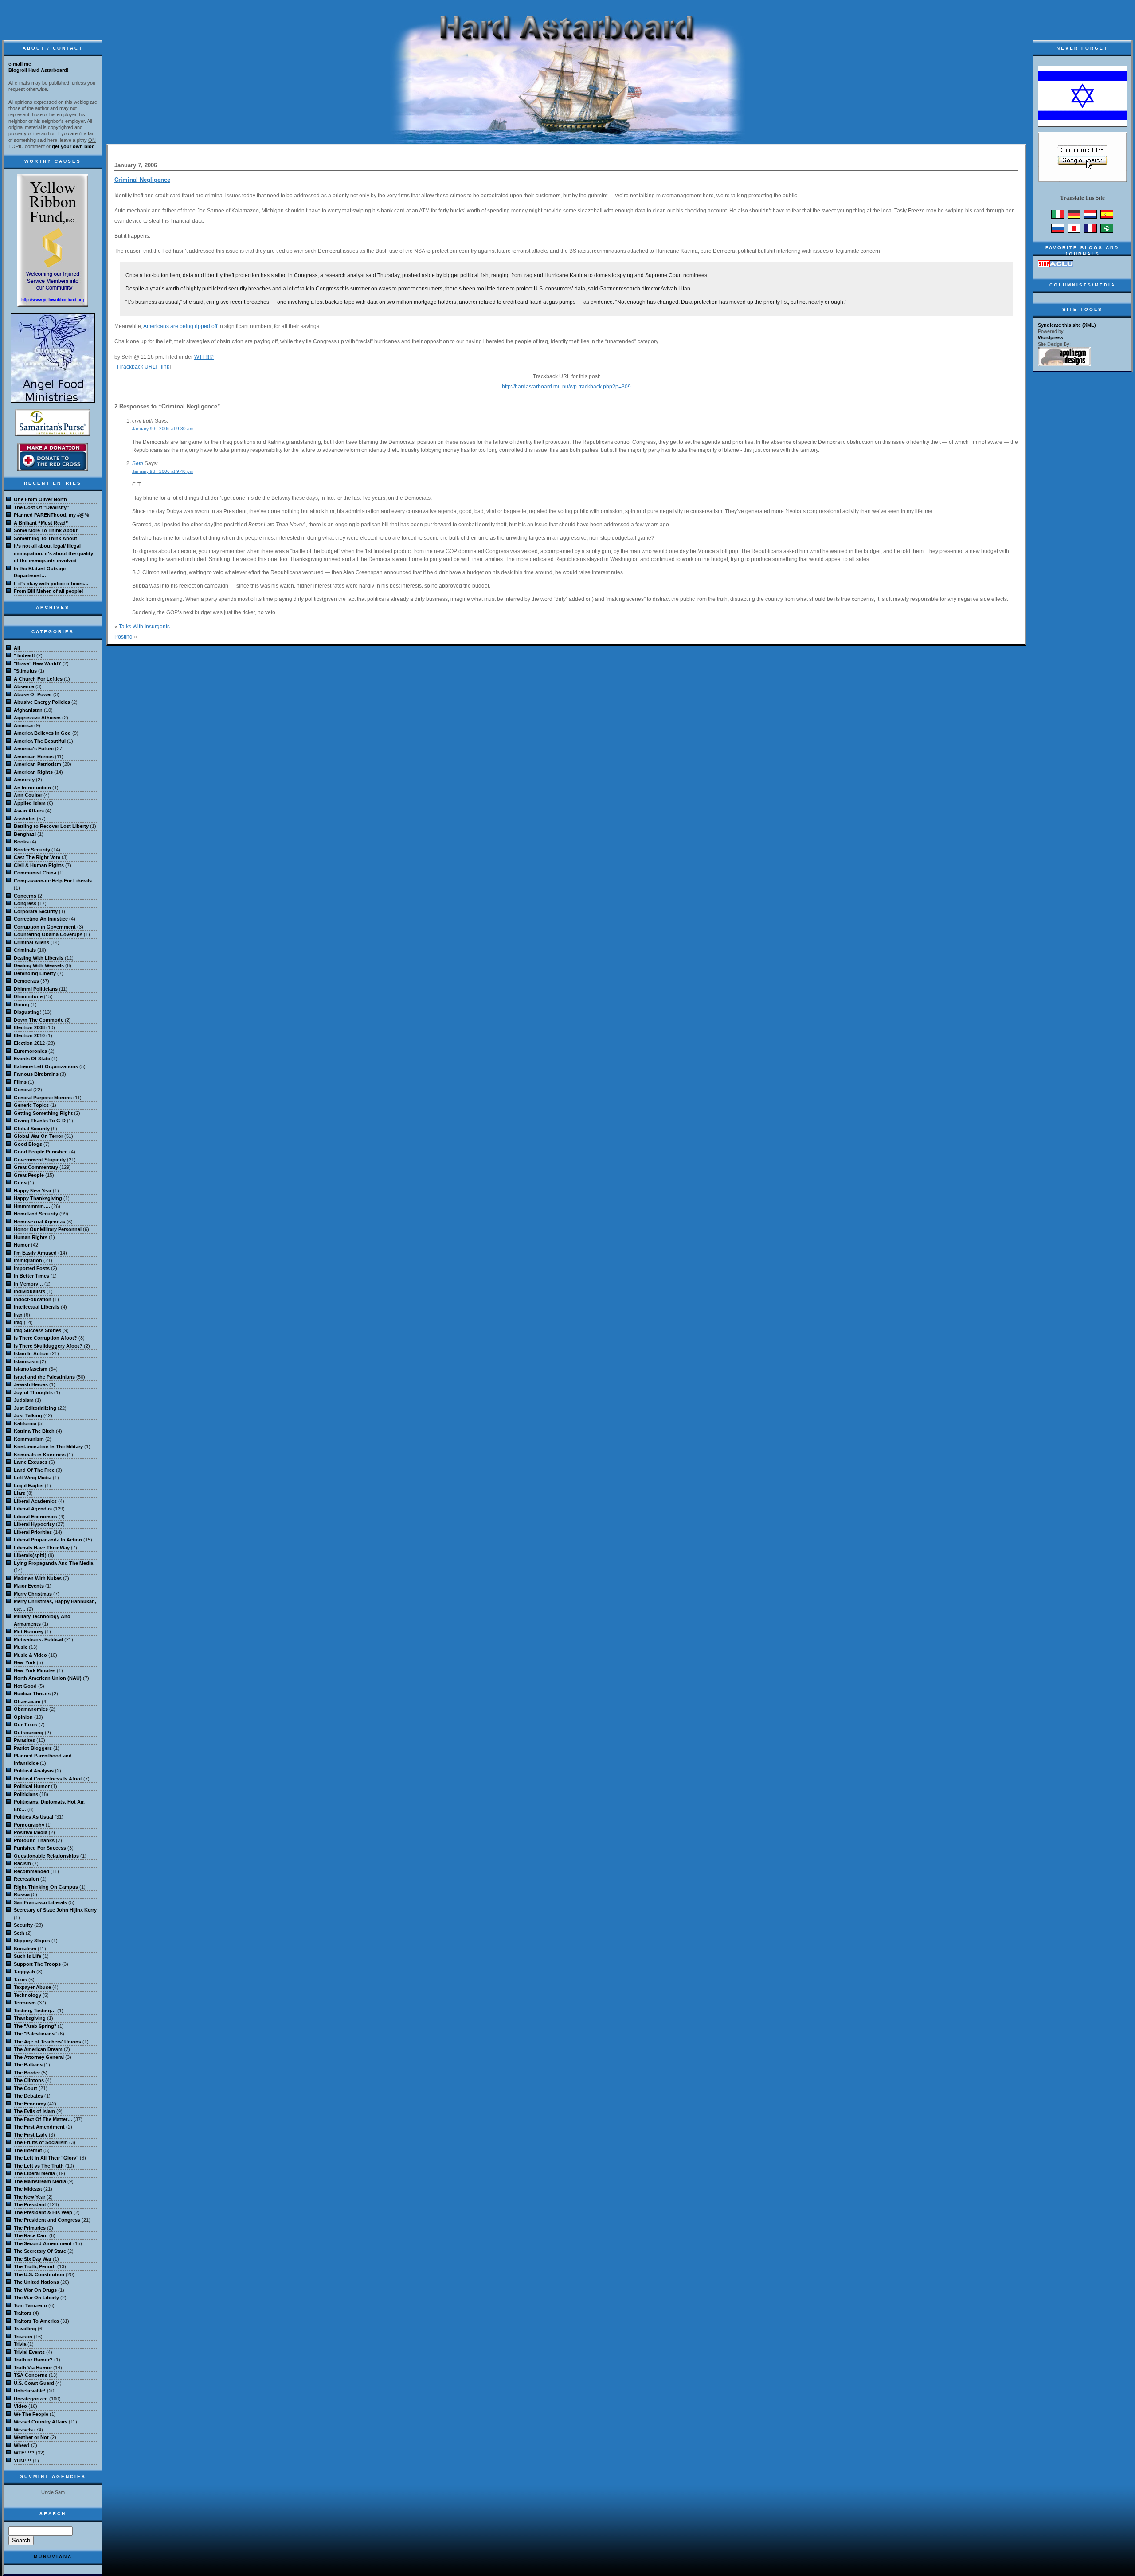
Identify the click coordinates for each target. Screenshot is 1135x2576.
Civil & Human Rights (39, 865)
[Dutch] (1090, 217)
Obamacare (27, 1702)
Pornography (29, 1825)
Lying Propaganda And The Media (53, 1563)
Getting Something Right (43, 1113)
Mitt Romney (29, 1631)
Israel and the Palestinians (44, 1377)
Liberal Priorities (33, 1532)
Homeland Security (36, 1214)
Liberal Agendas (33, 1509)
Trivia (20, 2344)
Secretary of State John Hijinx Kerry (55, 1910)
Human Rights (31, 1237)
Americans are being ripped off (180, 326)
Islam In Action (31, 1353)
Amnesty (24, 780)
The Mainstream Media (40, 2181)
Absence (24, 686)
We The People (31, 2414)
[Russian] (1058, 231)
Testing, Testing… (35, 2011)
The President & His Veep (43, 2212)
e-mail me (20, 64)
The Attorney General (39, 2057)
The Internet (28, 2150)
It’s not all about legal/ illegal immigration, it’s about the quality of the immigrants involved (53, 553)
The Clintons (29, 2080)
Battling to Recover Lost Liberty (51, 826)
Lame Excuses (31, 1462)
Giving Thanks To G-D (40, 1121)
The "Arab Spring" (35, 2026)
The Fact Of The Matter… (43, 2119)
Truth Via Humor (33, 2368)
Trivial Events (29, 2352)
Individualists (29, 1291)
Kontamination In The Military (48, 1447)
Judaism (24, 1400)
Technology (27, 1995)
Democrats (26, 981)
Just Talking (28, 1415)
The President (30, 2204)
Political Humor (32, 1786)
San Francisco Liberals (40, 1902)
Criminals (25, 950)
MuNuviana (53, 2557)
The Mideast (28, 2189)
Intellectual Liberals (37, 1307)
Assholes (25, 819)
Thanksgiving (30, 2018)
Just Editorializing (35, 1408)
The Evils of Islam (34, 2111)
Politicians (26, 1794)
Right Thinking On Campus (46, 1887)
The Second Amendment (43, 2243)
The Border (27, 2073)
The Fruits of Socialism (41, 2142)
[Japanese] (1074, 231)
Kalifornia (25, 1423)
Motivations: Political (38, 1639)
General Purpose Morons (43, 1098)
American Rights (33, 772)
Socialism (25, 1949)
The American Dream (38, 2049)
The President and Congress (47, 2220)
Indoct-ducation (33, 1299)
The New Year (29, 2197)
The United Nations (36, 2282)
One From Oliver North (40, 499)
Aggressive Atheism (37, 718)
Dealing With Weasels (39, 965)
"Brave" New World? (37, 663)
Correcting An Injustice (41, 919)
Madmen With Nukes (38, 1578)
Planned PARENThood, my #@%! (52, 515)
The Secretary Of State (40, 2251)
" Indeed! (24, 655)
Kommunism (29, 1439)
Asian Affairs (29, 811)
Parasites (24, 1740)
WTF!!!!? (204, 357)
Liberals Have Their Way (42, 1548)
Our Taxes (25, 1725)
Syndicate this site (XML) (1067, 325)
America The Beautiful (40, 741)
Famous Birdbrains (36, 1074)
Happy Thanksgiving (38, 1198)
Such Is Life (27, 1956)
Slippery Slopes (32, 1941)
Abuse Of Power (33, 694)
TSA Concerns (31, 2375)
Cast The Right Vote (37, 857)
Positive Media (31, 1832)
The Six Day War (33, 2259)
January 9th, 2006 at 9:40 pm (163, 471)
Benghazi (25, 834)
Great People (29, 1175)
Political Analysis (34, 1771)
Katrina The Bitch (34, 1431)
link (165, 367)
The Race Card (31, 2235)
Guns (20, 1183)
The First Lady (31, 2135)
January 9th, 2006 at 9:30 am (163, 429)
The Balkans (28, 2065)
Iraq (18, 1322)
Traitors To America (36, 2321)
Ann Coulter (28, 795)
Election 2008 (29, 1027)
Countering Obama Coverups (48, 934)
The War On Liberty (36, 2298)
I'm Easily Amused (35, 1253)
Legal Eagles (29, 1486)
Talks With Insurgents (144, 627)
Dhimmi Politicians (36, 989)
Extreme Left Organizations (46, 1066)
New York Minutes (35, 1670)
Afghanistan (28, 710)
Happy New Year (33, 1191)
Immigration (28, 1260)
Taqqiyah (24, 1972)
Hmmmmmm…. (32, 1206)
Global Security (32, 1129)
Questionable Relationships (46, 1856)
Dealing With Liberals (39, 958)
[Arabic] (1107, 231)
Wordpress (1051, 337)
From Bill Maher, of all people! (49, 591)
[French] (1090, 231)
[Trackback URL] (137, 367)
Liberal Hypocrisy (34, 1524)
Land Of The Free (34, 1470)
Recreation (26, 1879)
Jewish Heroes (31, 1384)
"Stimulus (25, 671)
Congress (25, 903)
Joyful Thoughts (33, 1392)
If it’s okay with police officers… (51, 584)
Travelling (25, 2329)
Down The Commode (39, 1020)
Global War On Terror (38, 1136)
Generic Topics (31, 1105)
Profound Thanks (34, 1840)
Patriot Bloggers (33, 1748)
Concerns (25, 896)
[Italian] (1058, 217)
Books (21, 842)
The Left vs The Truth (39, 2166)
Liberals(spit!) (30, 1555)
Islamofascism (31, 1369)
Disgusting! (27, 1012)
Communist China (35, 873)
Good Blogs (28, 1144)
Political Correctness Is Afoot (48, 1779)
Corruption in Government (45, 927)
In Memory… (28, 1284)
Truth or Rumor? (33, 2360)
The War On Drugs (35, 2290)
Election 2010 (29, 1035)
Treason (23, 2337)
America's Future (34, 749)
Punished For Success (40, 1848)
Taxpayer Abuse (32, 1987)
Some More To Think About (46, 530)
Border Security (32, 850)
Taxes (20, 1980)
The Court (25, 2088)
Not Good (25, 1686)
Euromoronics (30, 1051)
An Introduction (32, 788)
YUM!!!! (23, 2461)
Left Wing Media (33, 1478)
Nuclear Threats (32, 1694)
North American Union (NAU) (48, 1678)
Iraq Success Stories (37, 1330)
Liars (20, 1493)
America (23, 725)
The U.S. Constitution (39, 2274)
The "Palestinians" (35, 2034)
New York (25, 1662)
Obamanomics (31, 1709)
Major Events (29, 1586)
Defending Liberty (35, 973)
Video (20, 2406)
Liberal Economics (35, 1517)
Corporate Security (36, 911)
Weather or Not (31, 2437)
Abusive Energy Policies (42, 702)
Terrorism (25, 2003)
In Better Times (31, 1276)
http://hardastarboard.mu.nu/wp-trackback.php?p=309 (566, 387)
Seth (138, 463)
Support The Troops (37, 1964)
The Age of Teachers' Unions (47, 2042)
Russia (22, 1894)
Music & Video (30, 1655)
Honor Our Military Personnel (48, 1229)
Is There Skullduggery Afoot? (48, 1346)
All (17, 648)
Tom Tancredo (30, 2305)
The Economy (30, 2104)
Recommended (31, 1871)
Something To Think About (45, 538)
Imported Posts (32, 1268)
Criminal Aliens (31, 942)
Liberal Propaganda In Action (48, 1540)
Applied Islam (30, 803)
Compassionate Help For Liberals (53, 881)
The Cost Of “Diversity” (41, 507)
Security (23, 1925)
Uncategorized (31, 2399)
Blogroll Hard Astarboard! (39, 70)
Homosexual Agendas (39, 1222)
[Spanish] (1107, 217)
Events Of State (32, 1059)
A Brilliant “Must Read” (41, 523)
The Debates (28, 2096)
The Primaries (30, 2228)
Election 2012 (29, 1043)
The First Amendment (39, 2127)
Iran (18, 1315)
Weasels (23, 2430)
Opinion (23, 1717)
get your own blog (73, 146)
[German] (1074, 217)
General (23, 1090)
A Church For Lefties (38, 679)
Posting (123, 637)
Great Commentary (36, 1167)
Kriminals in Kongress (40, 1455)
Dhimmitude (28, 996)
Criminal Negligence (142, 180)
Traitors (23, 2313)
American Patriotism (37, 764)
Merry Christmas (33, 1594)
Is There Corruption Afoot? (45, 1338)
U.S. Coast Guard (34, 2383)
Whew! (22, 2445)
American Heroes (34, 757)
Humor (22, 1245)
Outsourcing (29, 1733)
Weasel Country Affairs (41, 2422)
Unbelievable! (30, 2391)
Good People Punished (41, 1152)
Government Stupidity (40, 1160)
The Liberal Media (34, 2173)
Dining (22, 1004)
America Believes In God (42, 733)
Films (20, 1082)
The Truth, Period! (35, 2266)
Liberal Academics (35, 1501)
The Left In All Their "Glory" (46, 2158)
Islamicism (26, 1361)
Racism (22, 1863)
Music (21, 1647)
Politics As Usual (33, 1817)
